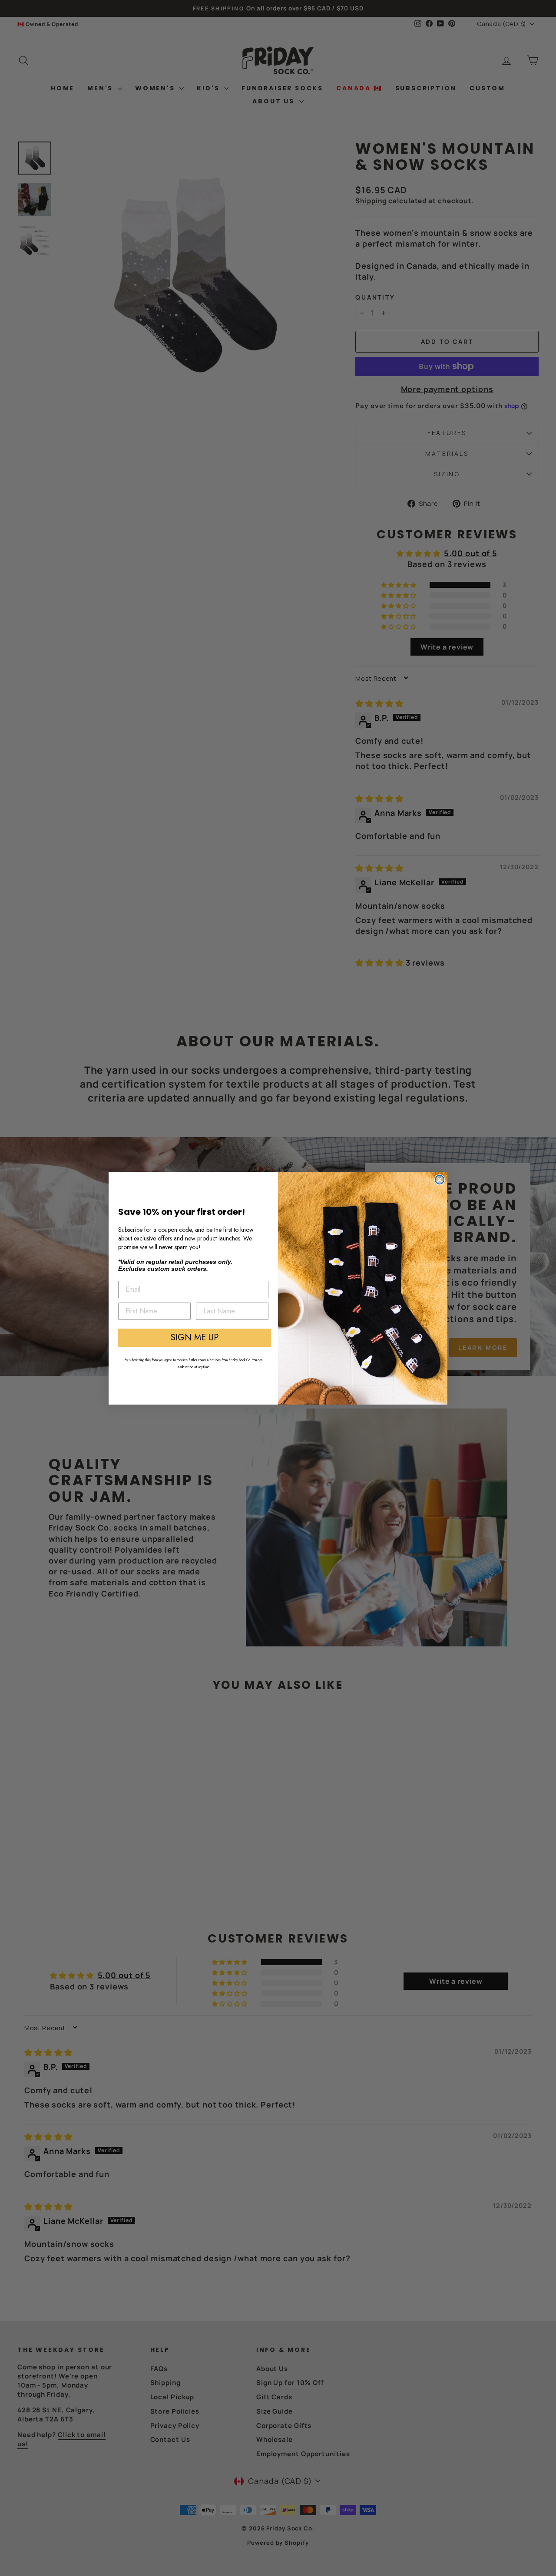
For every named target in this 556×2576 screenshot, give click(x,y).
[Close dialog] (440, 1180)
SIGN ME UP (195, 1337)
